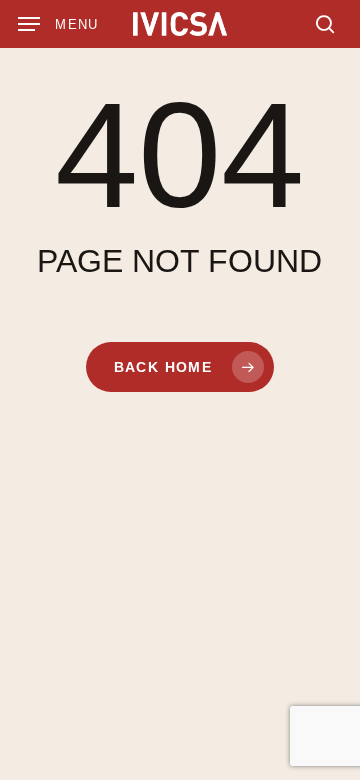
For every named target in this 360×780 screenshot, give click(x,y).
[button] (58, 24)
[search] (320, 24)
